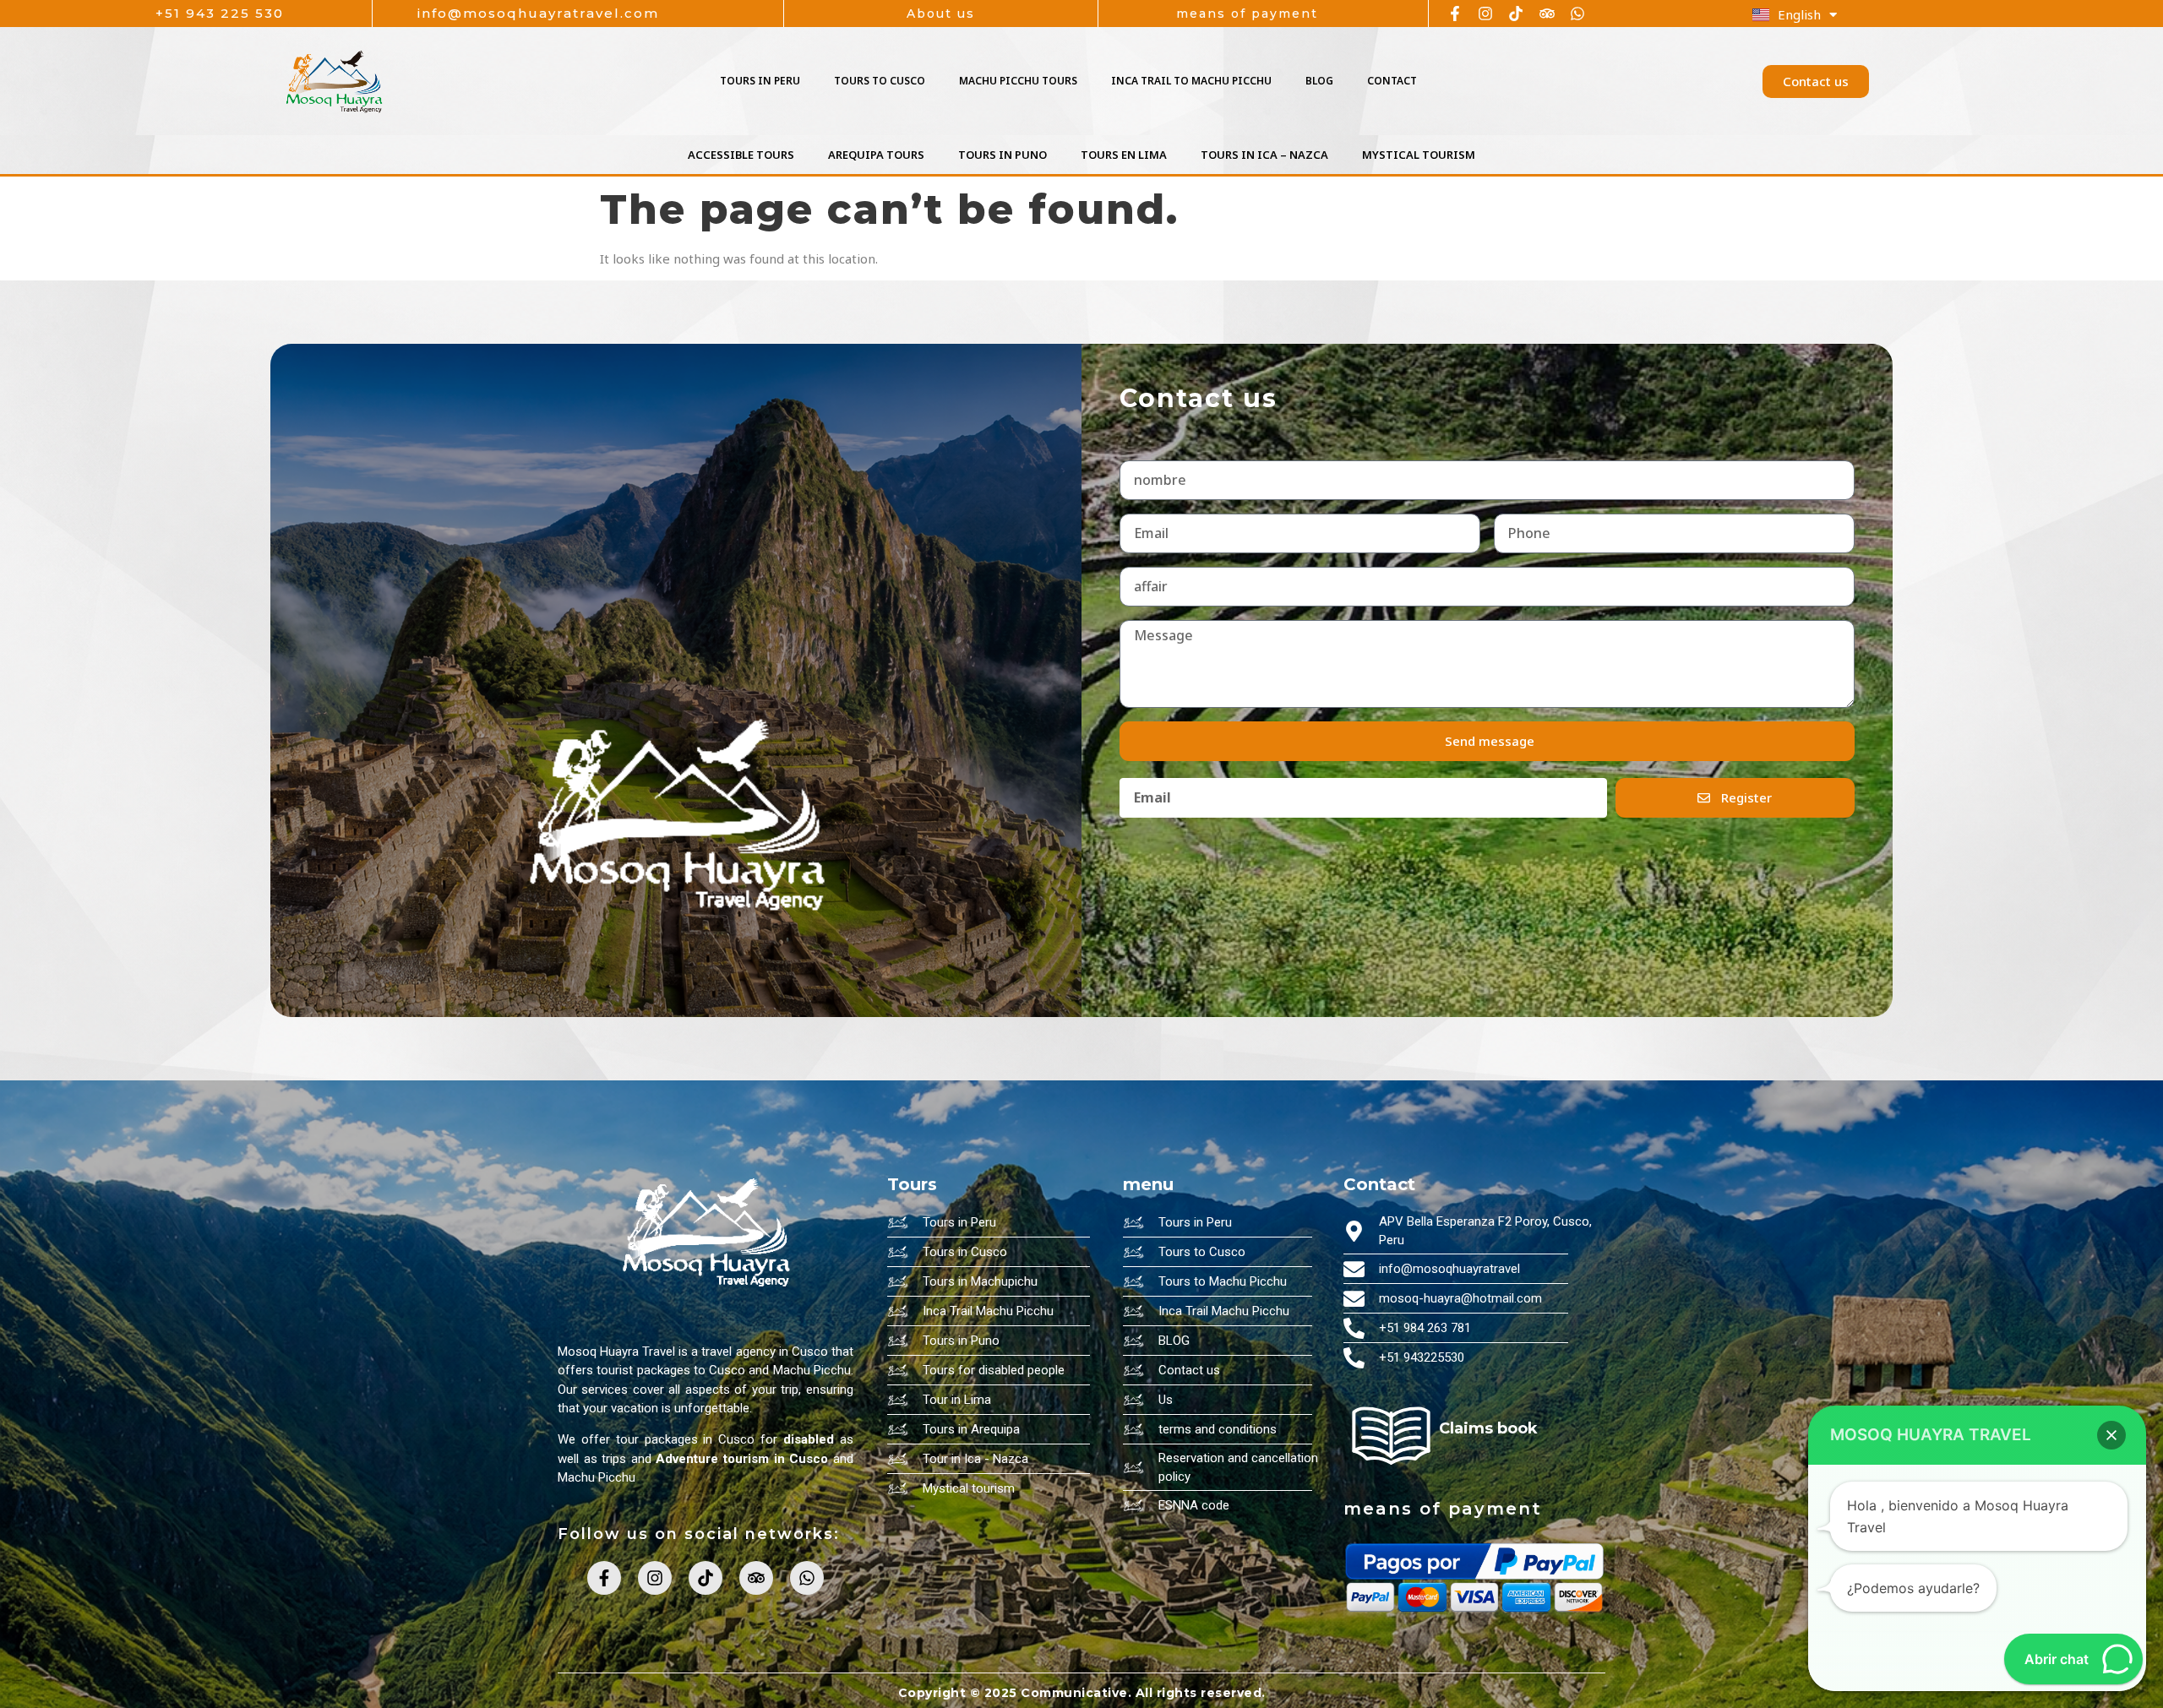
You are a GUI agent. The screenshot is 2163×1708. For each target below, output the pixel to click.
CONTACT (1392, 81)
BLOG (1319, 81)
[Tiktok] (1516, 14)
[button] (2111, 1435)
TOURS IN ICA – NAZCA (1264, 155)
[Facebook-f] (1455, 14)
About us (941, 14)
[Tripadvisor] (1547, 14)
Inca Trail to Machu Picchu (1191, 81)
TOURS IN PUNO (1002, 155)
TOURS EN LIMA (1124, 155)
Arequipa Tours (876, 155)
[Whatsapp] (1577, 14)
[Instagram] (1485, 14)
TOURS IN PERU (760, 81)
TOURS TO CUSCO (880, 81)
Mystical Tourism (1419, 155)
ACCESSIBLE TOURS (741, 155)
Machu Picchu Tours (1018, 81)
